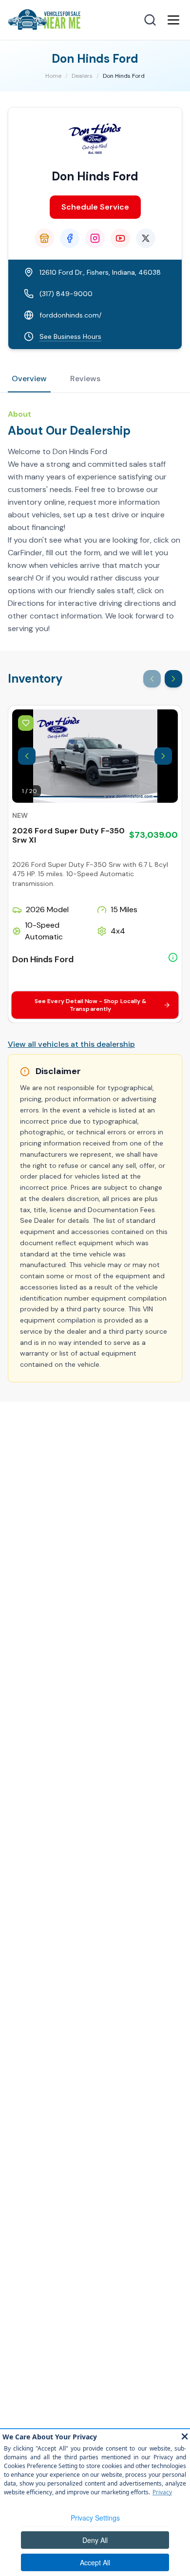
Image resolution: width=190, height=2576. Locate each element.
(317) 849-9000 (66, 294)
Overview (29, 379)
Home (53, 76)
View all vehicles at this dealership (71, 1044)
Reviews (85, 379)
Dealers (82, 76)
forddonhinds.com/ (70, 315)
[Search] (150, 20)
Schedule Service (95, 207)
